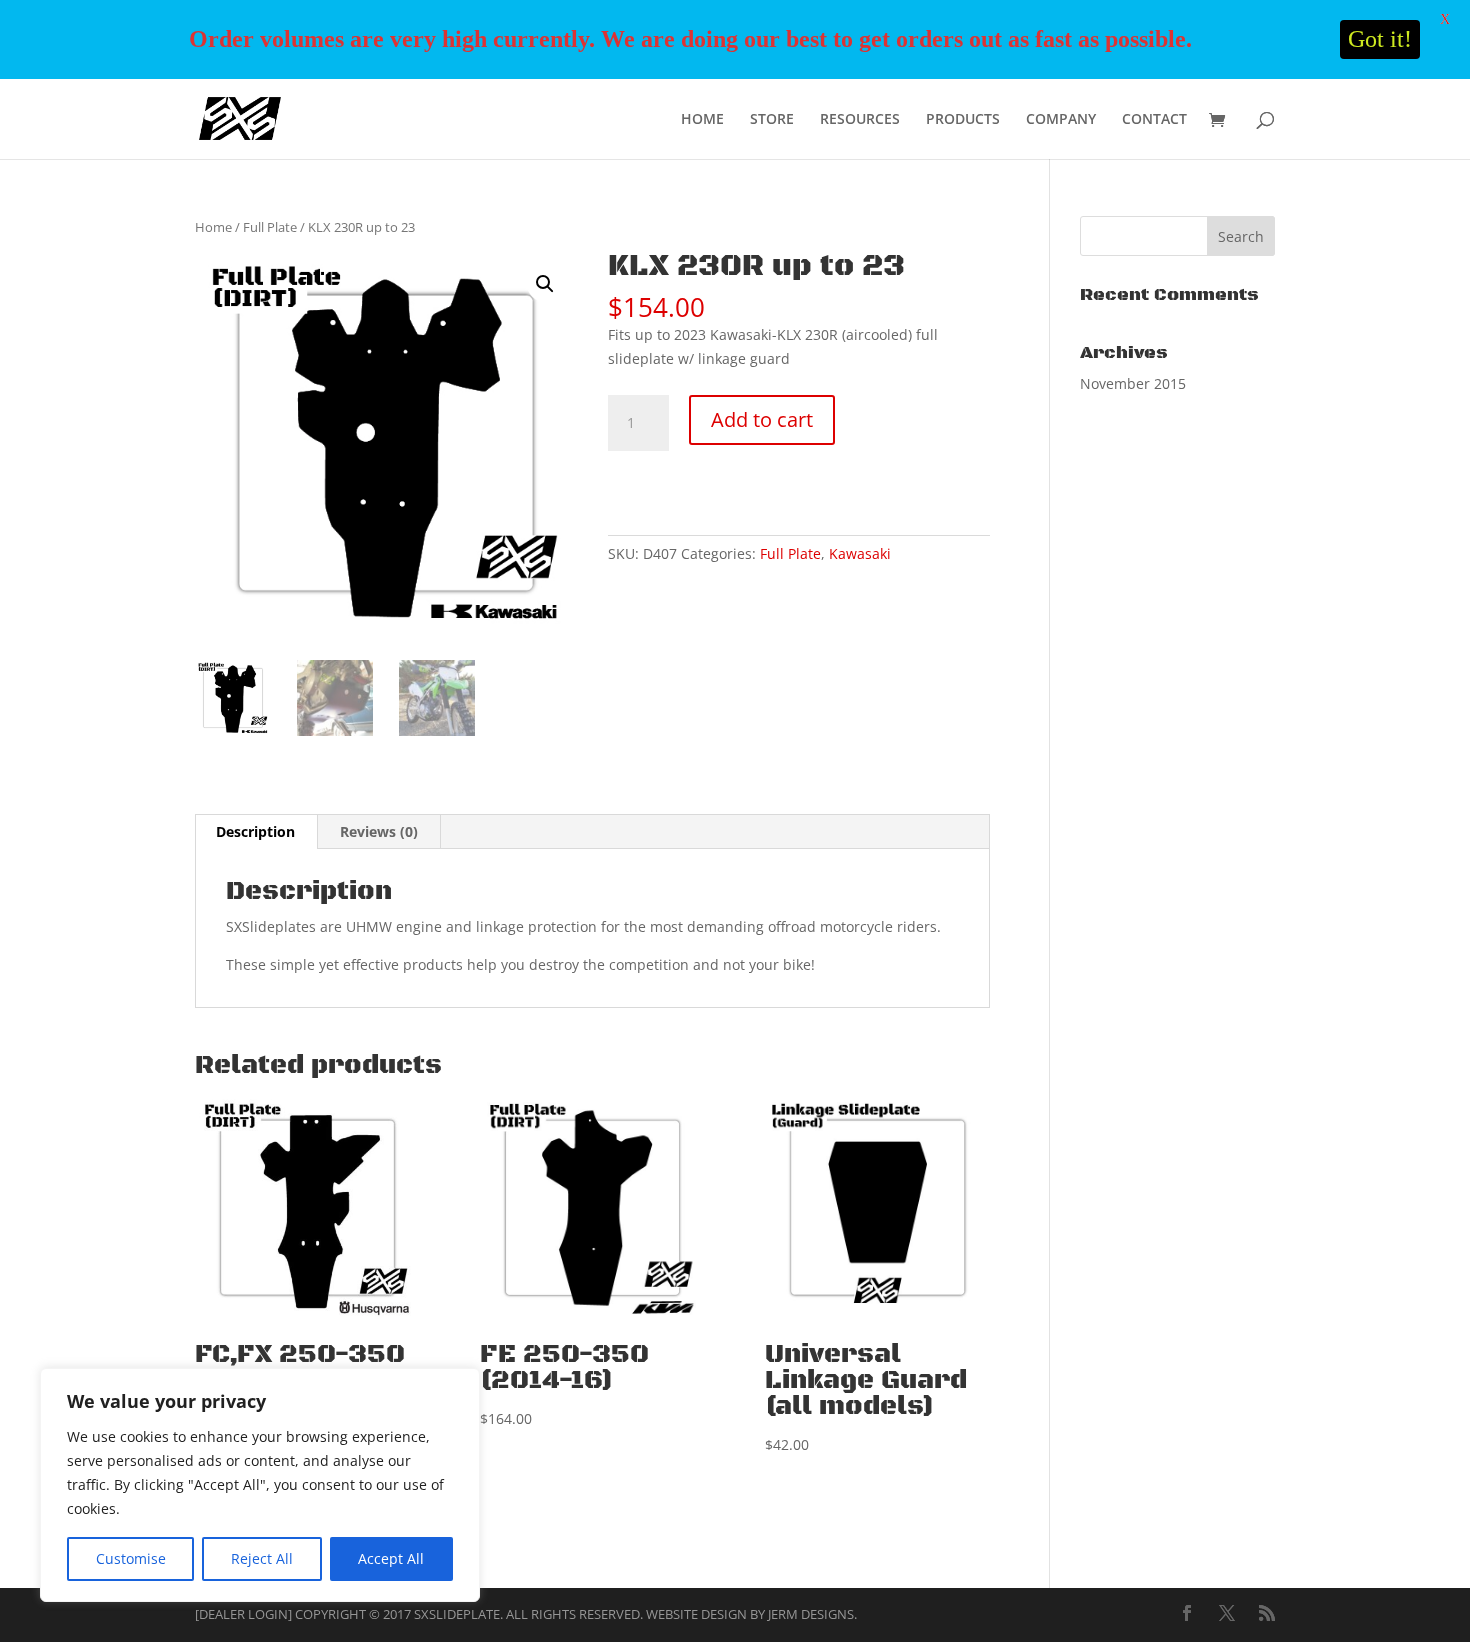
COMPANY (1061, 120)
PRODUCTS (963, 120)
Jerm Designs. (812, 1614)
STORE (772, 120)
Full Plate (270, 227)
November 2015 (1133, 383)
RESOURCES (860, 120)
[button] (545, 284)
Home (213, 227)
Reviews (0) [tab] (379, 831)
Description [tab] (255, 831)
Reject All (262, 1558)
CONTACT (1154, 120)
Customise (131, 1558)
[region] (260, 1485)
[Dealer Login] (243, 1614)
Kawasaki (860, 553)
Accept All (391, 1558)
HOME (702, 120)
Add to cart (762, 419)
